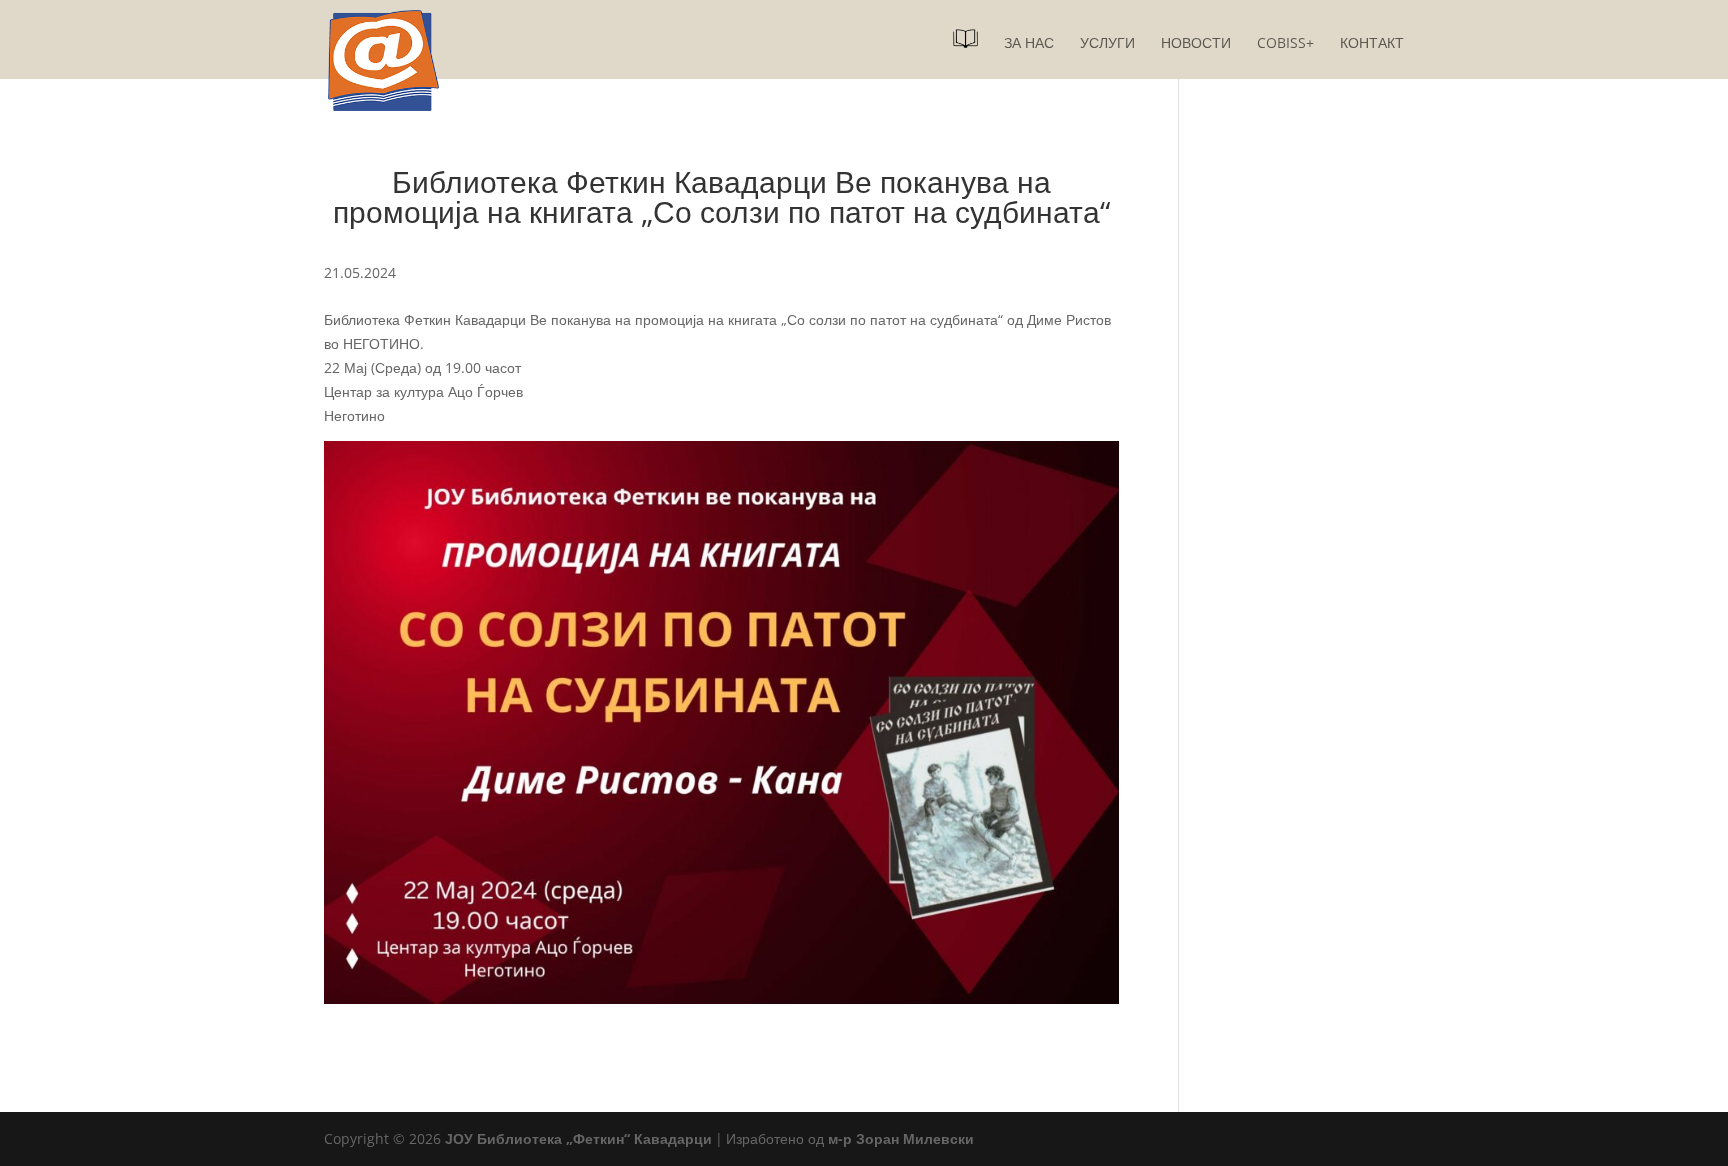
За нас (1029, 44)
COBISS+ (1285, 44)
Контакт (1372, 44)
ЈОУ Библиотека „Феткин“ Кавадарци (578, 1138)
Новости (1196, 44)
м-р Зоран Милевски (901, 1138)
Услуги (1107, 44)
